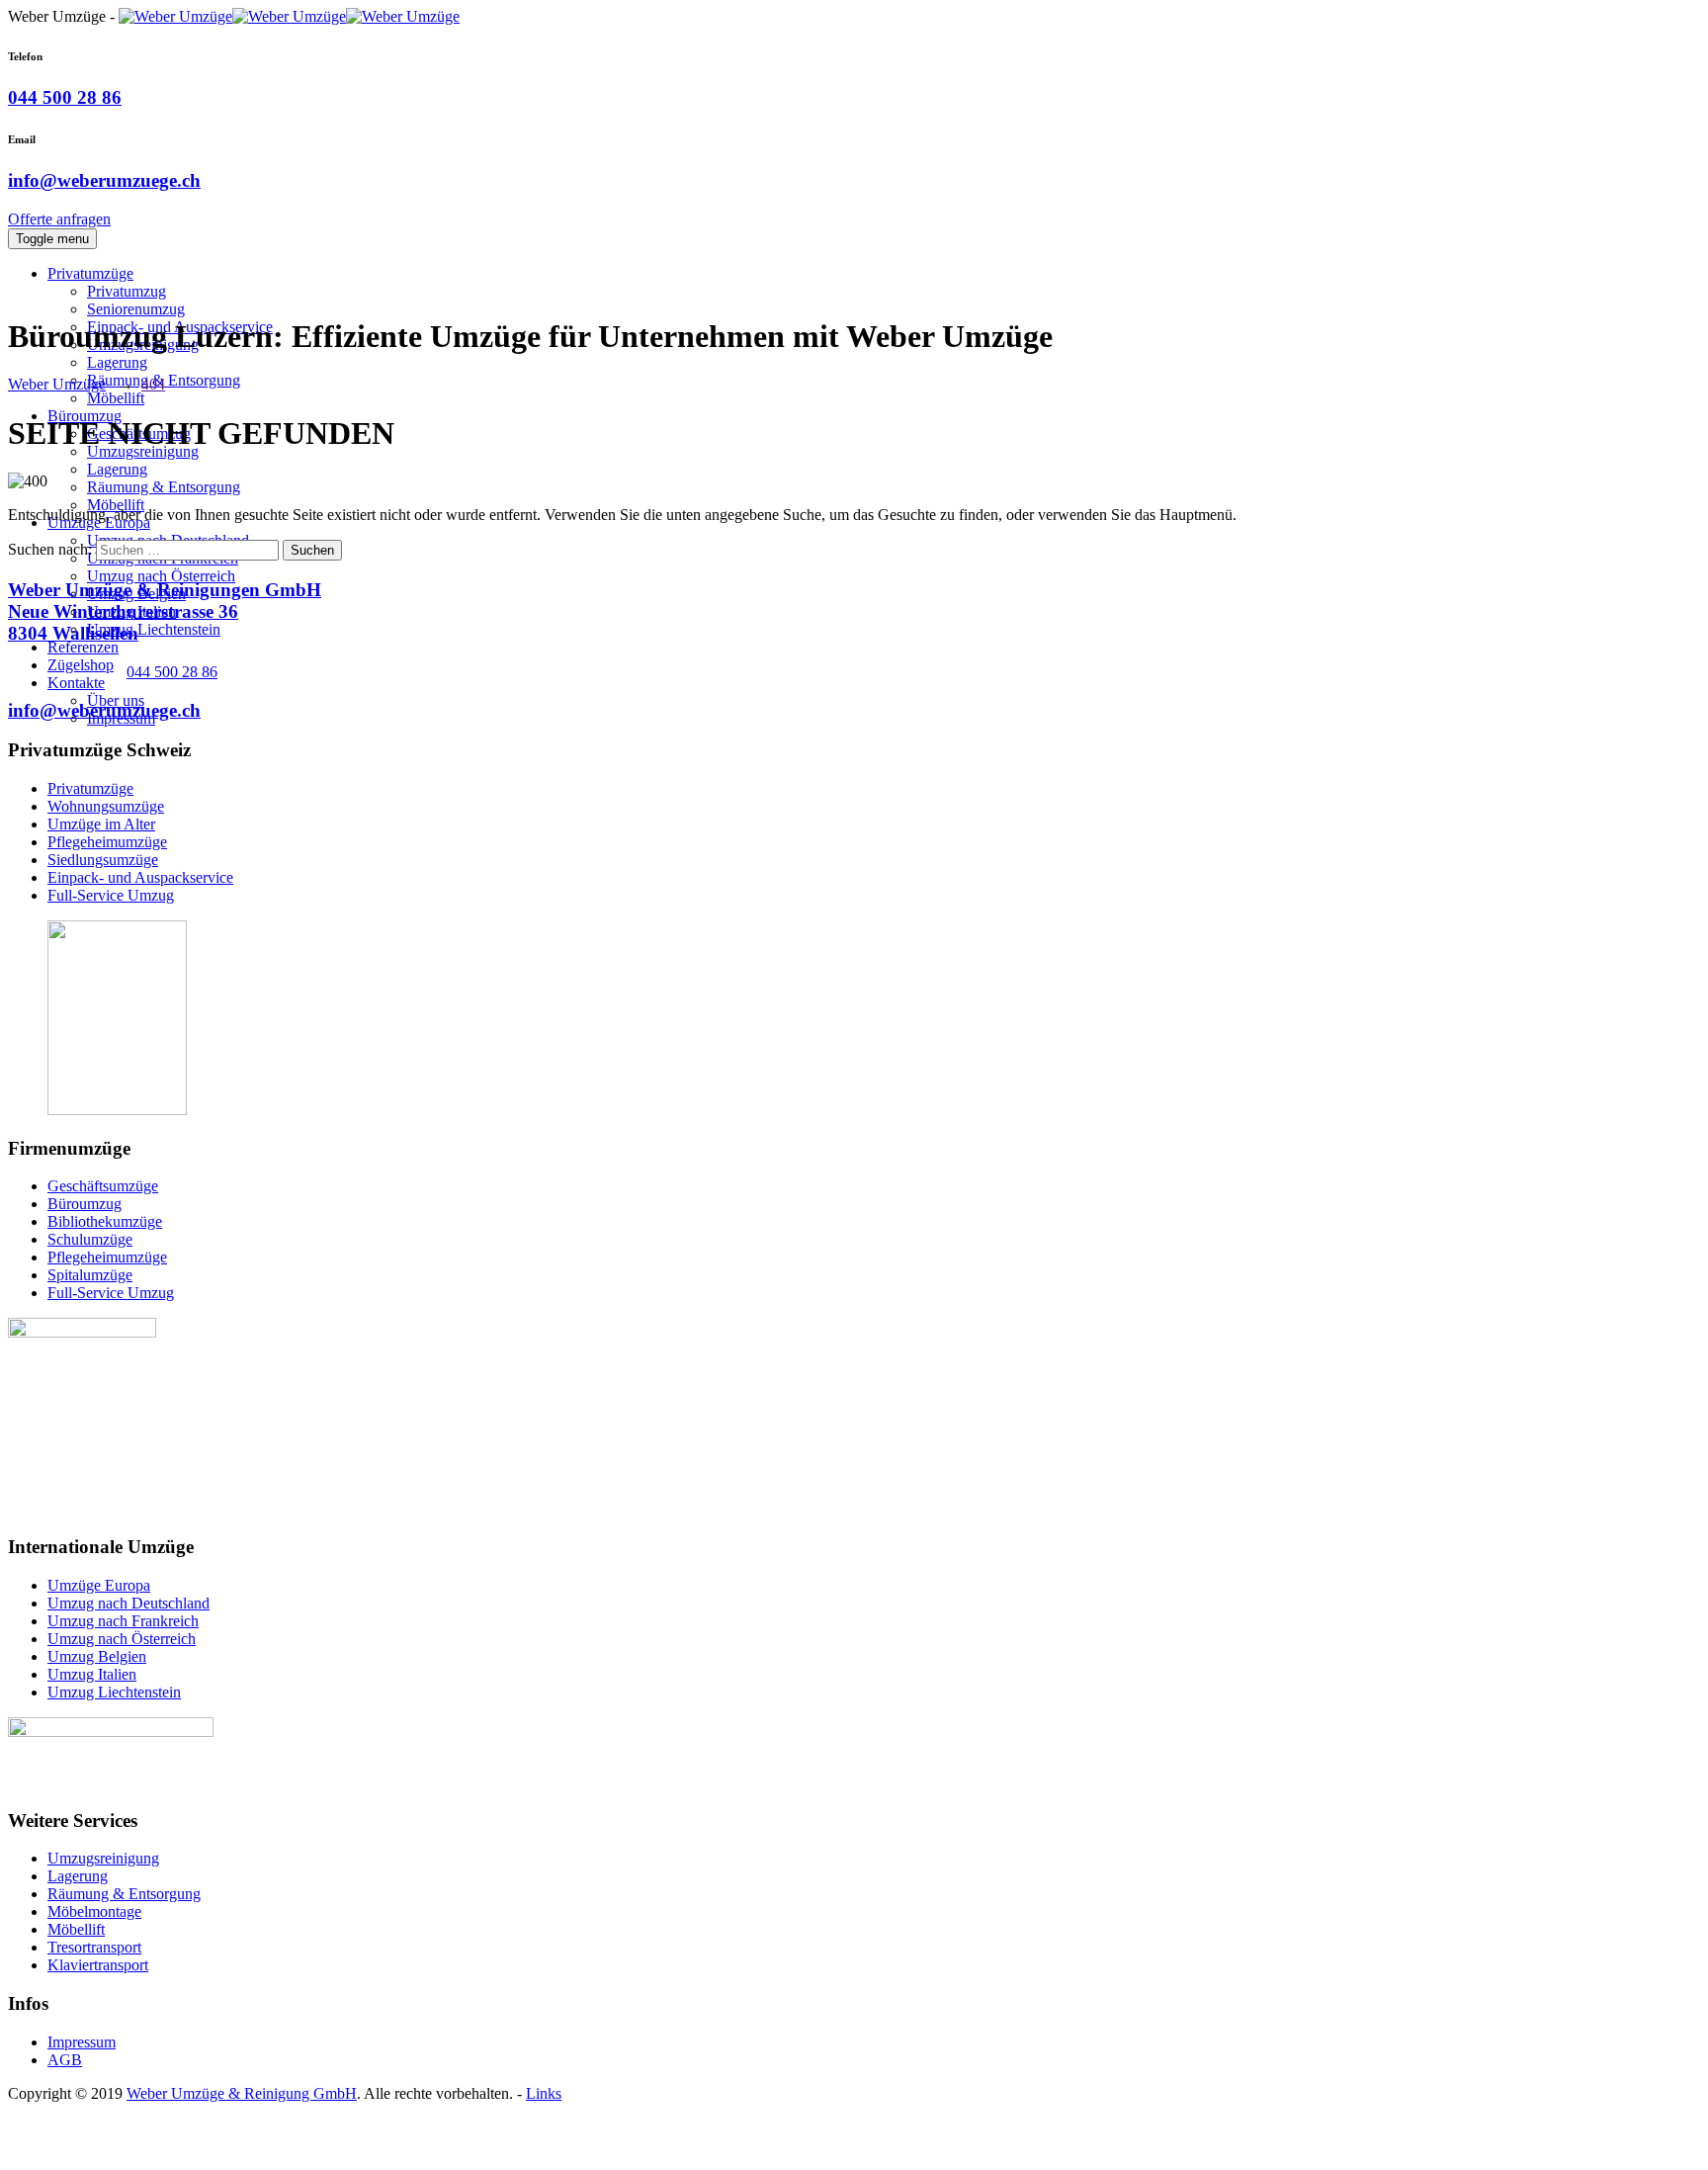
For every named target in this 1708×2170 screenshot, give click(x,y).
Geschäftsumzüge (103, 1186)
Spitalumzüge (90, 1275)
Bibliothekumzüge (105, 1221)
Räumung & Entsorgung (164, 487)
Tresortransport (94, 1947)
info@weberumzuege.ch (104, 180)
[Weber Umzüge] (289, 16)
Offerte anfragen (59, 219)
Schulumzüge (90, 1239)
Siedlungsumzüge (103, 860)
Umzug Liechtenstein (154, 629)
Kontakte (76, 683)
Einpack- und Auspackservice (140, 877)
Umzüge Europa (99, 1585)
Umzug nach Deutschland (128, 1603)
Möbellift (116, 398)
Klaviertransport (98, 1965)
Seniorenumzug (136, 309)
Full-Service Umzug (111, 895)
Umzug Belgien (97, 1656)
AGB (65, 2060)
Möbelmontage (94, 1911)
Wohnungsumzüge (106, 806)
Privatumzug (127, 291)
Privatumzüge (90, 273)
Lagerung (117, 362)
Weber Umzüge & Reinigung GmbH (242, 2093)
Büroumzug (85, 1204)
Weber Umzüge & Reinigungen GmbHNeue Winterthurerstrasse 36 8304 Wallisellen (165, 611)
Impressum (82, 2042)
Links (544, 2093)
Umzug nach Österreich (161, 576)
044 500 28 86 (65, 97)
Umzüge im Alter (101, 824)
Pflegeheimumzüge (107, 842)
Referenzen (83, 647)
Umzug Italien (92, 1674)
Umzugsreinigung (103, 1858)
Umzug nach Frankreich (123, 1621)
